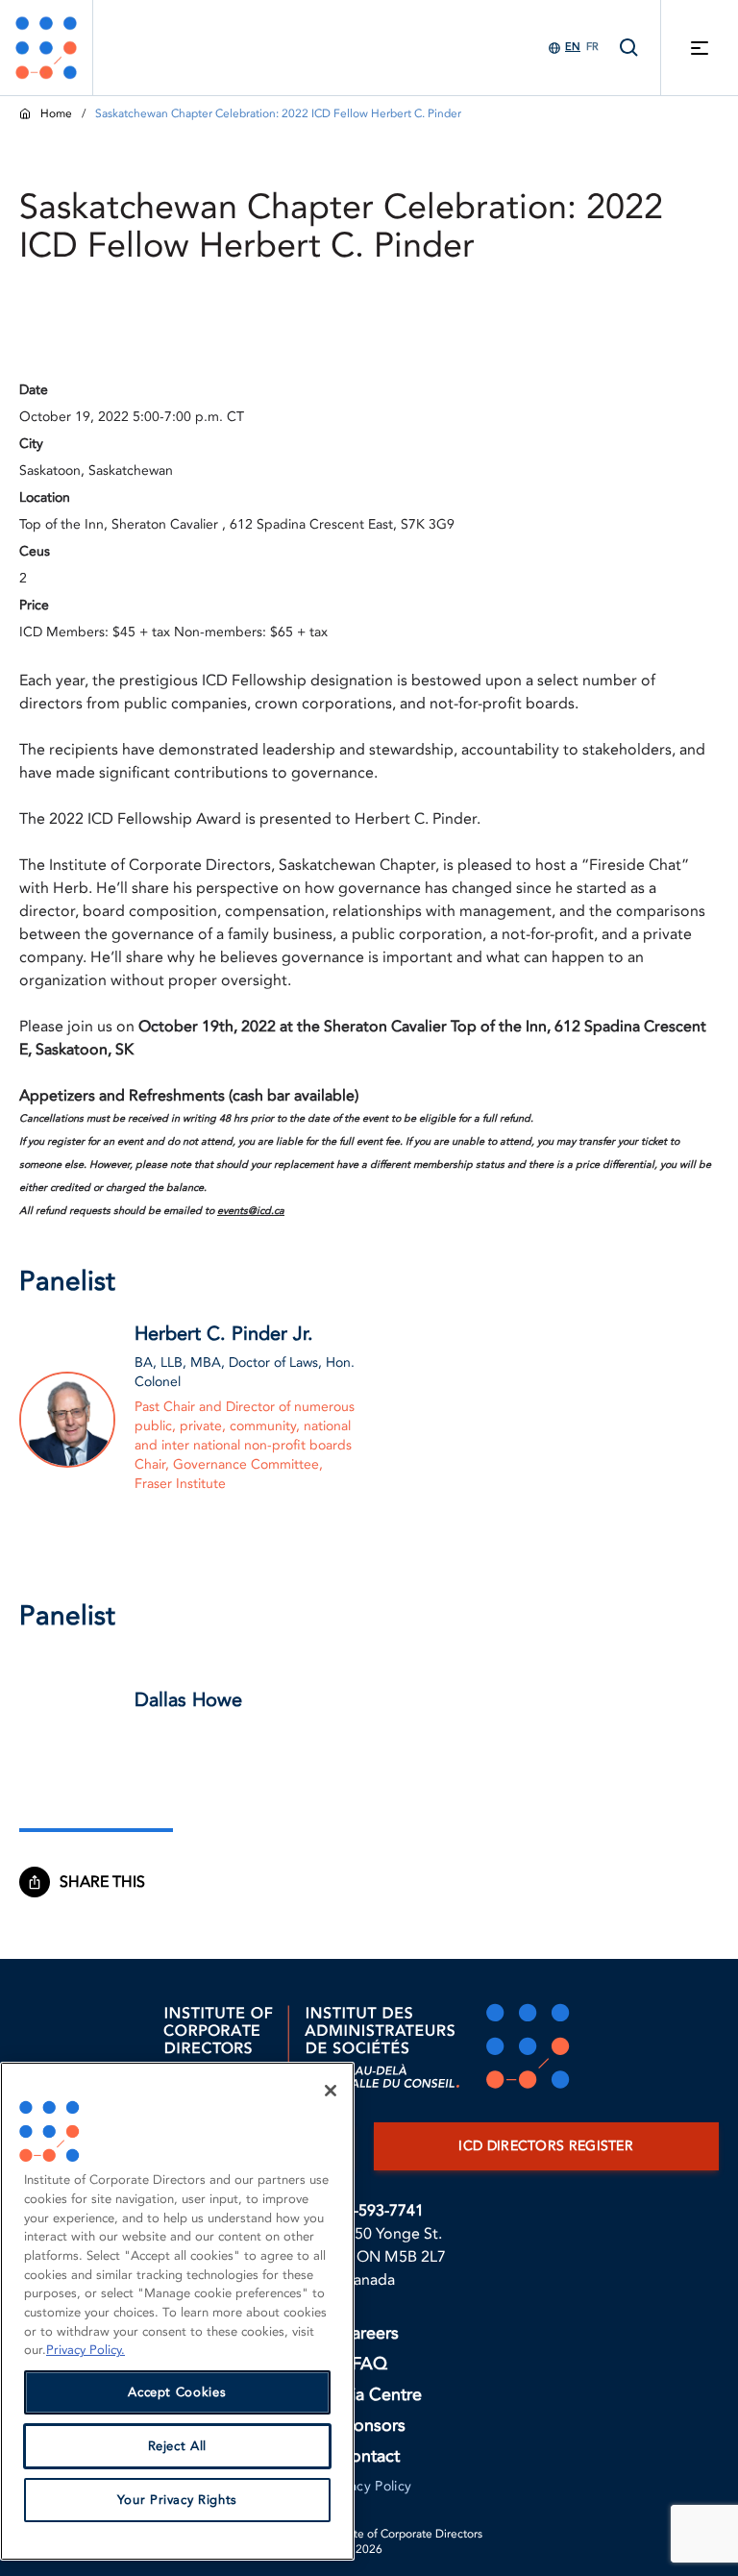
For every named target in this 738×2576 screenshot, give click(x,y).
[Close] (331, 2091)
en (573, 47)
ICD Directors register (546, 2146)
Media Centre (369, 2395)
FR (592, 47)
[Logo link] (46, 48)
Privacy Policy (369, 2486)
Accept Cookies (177, 2392)
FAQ (369, 2364)
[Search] (629, 48)
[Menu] (700, 48)
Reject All (178, 2446)
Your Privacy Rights (177, 2500)
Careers (369, 2333)
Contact (369, 2456)
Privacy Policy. (86, 2350)
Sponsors (369, 2426)
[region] (177, 2311)
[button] (111, 1882)
